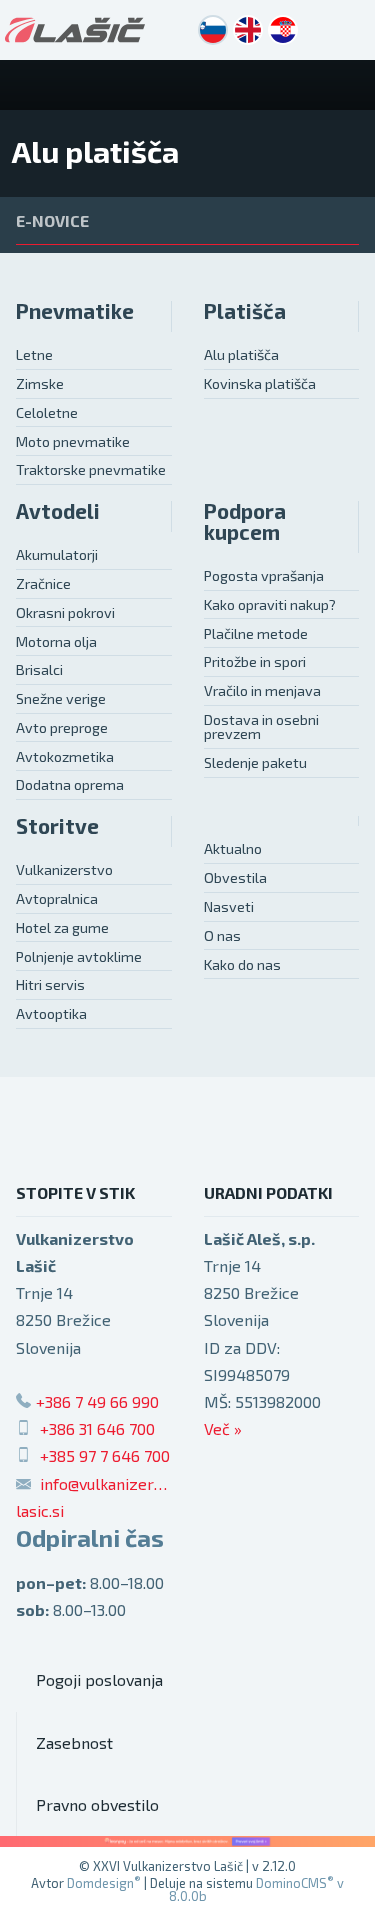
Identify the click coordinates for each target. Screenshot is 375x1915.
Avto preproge (62, 727)
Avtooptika (51, 1013)
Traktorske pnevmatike (91, 469)
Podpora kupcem (245, 521)
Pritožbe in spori (255, 661)
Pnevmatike (75, 310)
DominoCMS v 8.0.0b (257, 1889)
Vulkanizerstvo (64, 869)
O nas (222, 935)
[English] (248, 30)
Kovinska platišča (260, 383)
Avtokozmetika (65, 756)
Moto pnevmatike (73, 441)
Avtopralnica (57, 898)
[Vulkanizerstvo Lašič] (75, 30)
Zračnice (43, 583)
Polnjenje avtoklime (79, 956)
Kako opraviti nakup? (270, 604)
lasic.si (40, 1510)
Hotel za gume (62, 927)
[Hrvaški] (283, 30)
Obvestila (235, 877)
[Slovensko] (213, 30)
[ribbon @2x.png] (187, 1841)
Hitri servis (50, 984)
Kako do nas (242, 964)
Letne (34, 354)
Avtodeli (58, 510)
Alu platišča (241, 354)
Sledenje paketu (255, 762)
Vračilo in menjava (262, 690)
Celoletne (47, 412)
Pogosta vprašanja (264, 575)
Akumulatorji (57, 554)
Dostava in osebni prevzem (261, 726)
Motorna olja (56, 641)
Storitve (57, 825)
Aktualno (233, 848)
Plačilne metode (256, 633)
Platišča (245, 310)
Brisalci (39, 669)
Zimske (40, 383)
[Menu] (350, 85)
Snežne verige (61, 698)
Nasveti (229, 906)
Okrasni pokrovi (65, 612)
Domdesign (104, 1883)
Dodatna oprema (70, 784)
